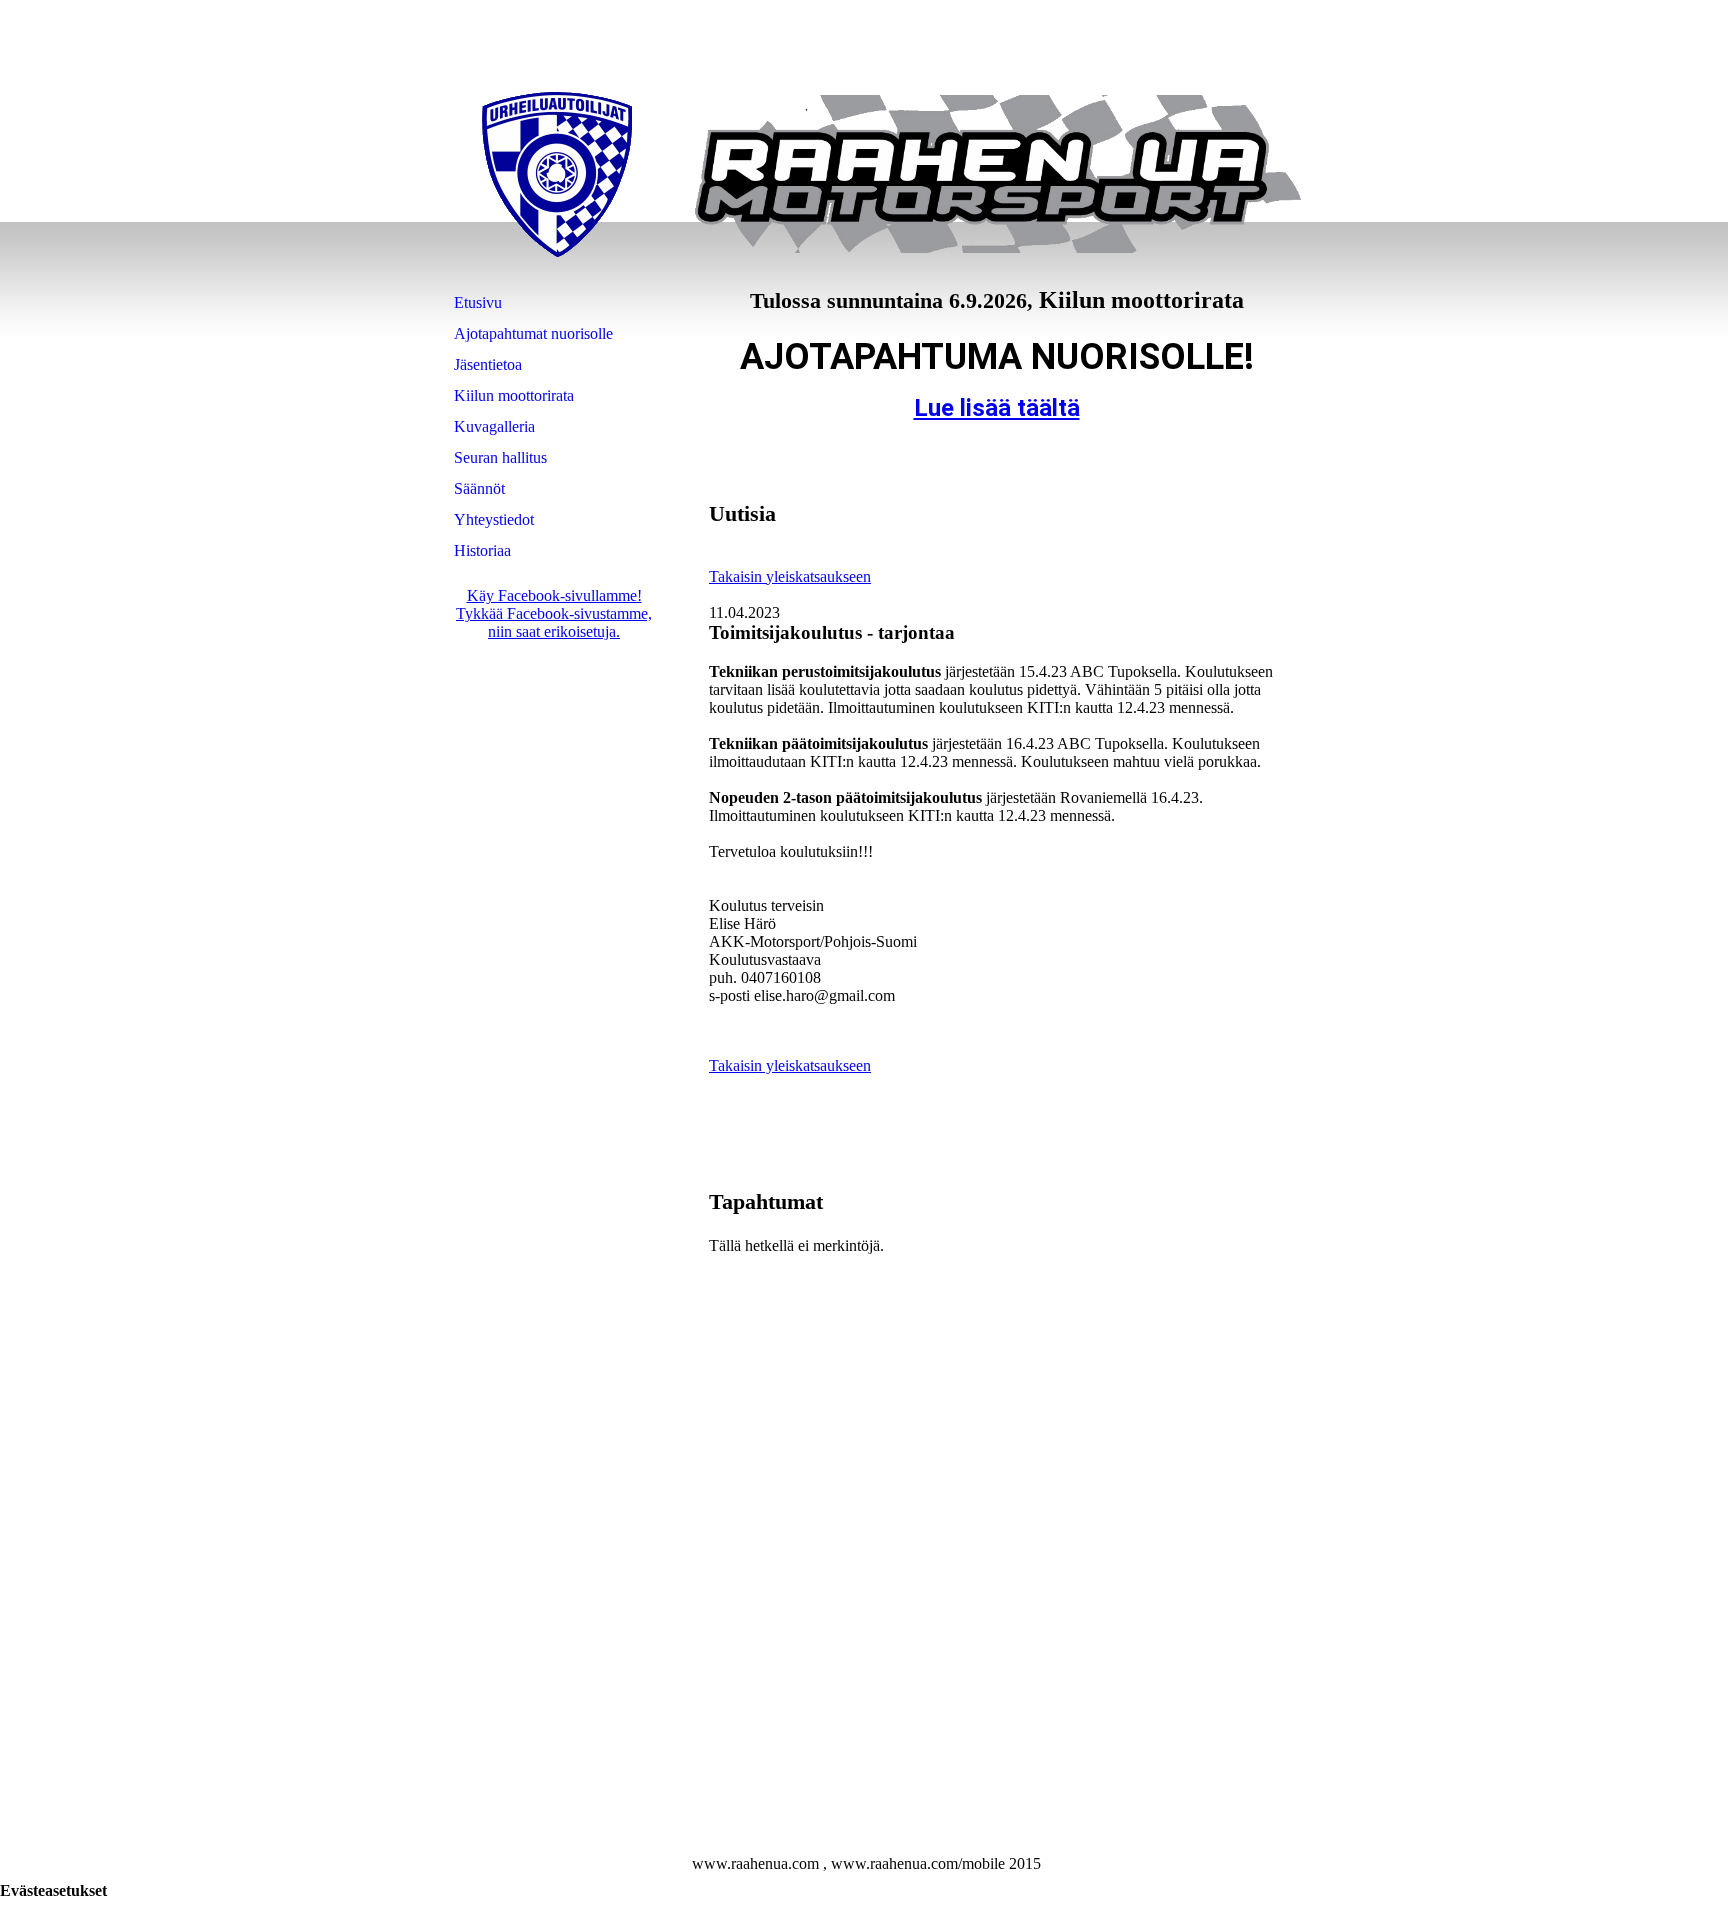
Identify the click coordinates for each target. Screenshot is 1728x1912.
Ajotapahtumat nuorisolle (533, 333)
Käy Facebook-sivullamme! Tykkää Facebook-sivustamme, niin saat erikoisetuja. (554, 613)
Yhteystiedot (494, 519)
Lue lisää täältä (997, 408)
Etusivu (478, 302)
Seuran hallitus (500, 457)
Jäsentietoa (488, 364)
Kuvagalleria (494, 426)
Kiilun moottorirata (514, 395)
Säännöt (479, 488)
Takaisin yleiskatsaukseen (790, 576)
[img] (556, 174)
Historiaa (482, 550)
